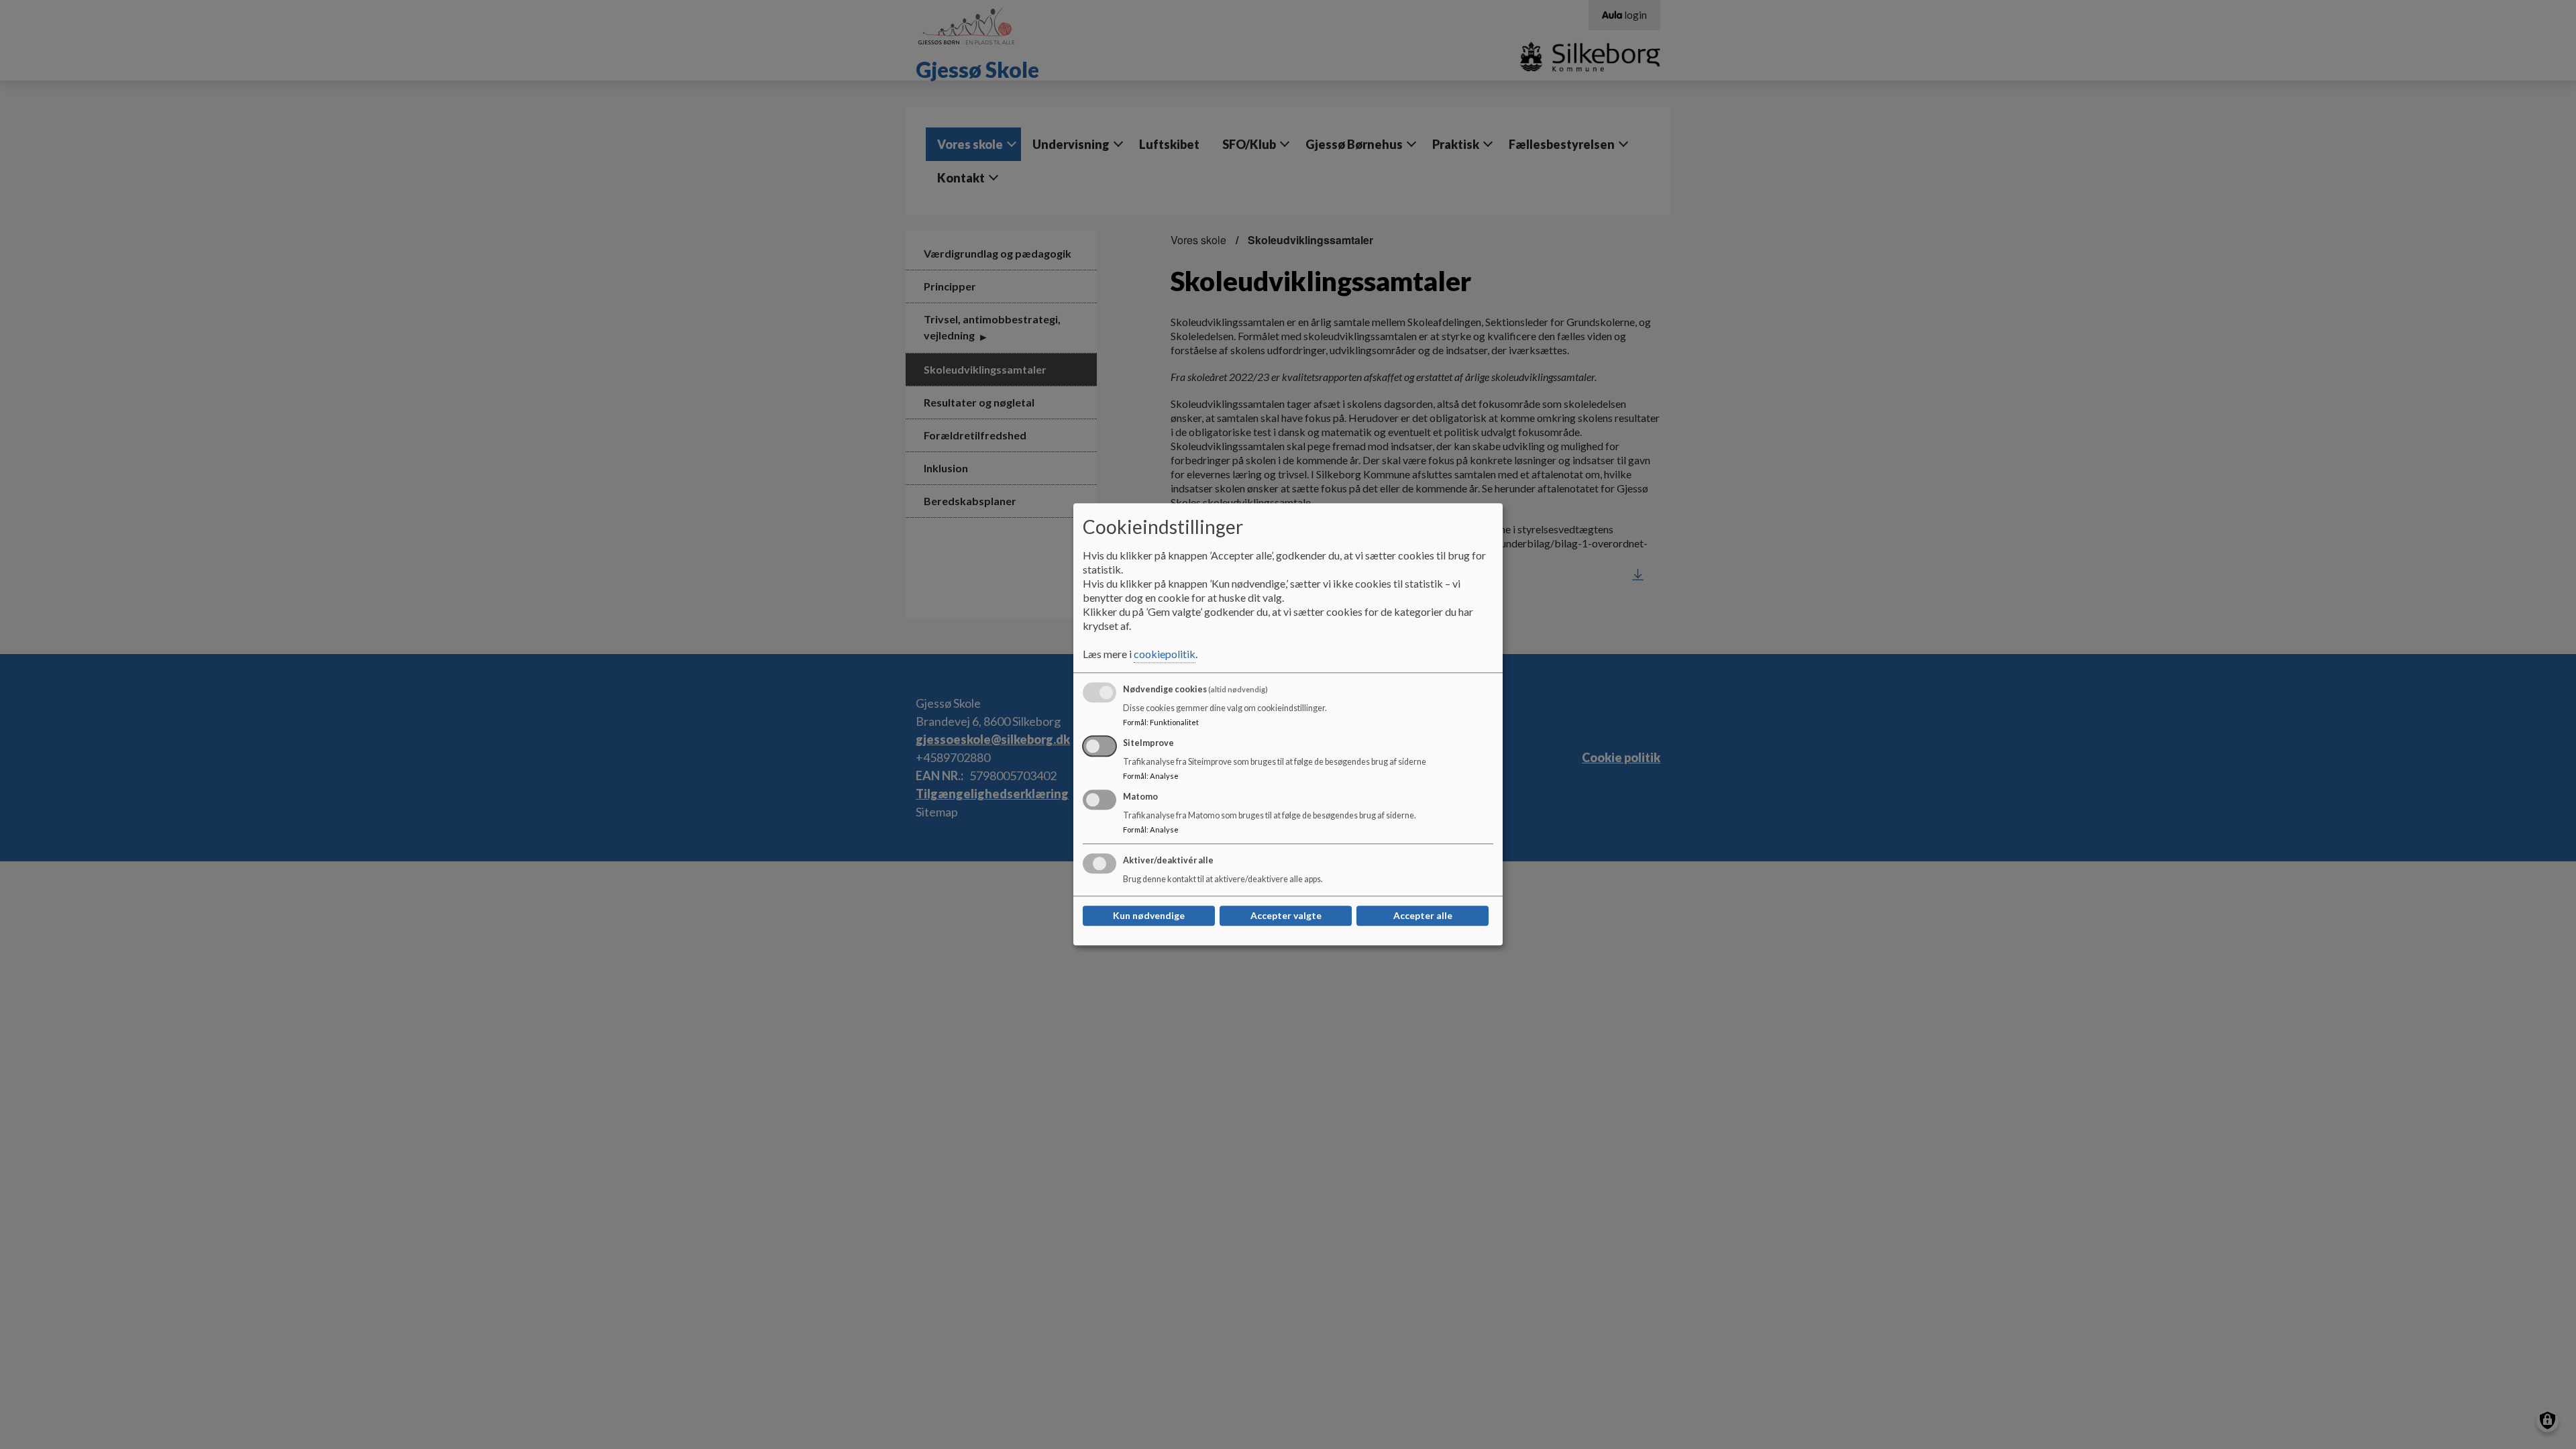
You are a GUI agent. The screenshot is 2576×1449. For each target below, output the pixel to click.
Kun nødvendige (1149, 916)
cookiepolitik (1165, 654)
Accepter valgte (1286, 916)
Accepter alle (1423, 916)
